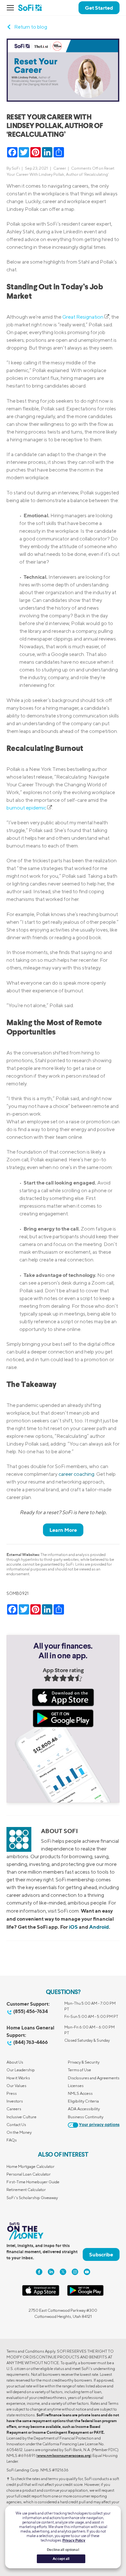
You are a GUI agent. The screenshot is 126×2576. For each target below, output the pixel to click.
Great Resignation (83, 317)
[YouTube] (87, 2272)
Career (60, 168)
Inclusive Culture (21, 2117)
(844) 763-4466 (31, 2042)
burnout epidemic (26, 808)
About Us (15, 2062)
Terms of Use (79, 2070)
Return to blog (31, 27)
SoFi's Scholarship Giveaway (32, 2198)
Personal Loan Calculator (29, 2174)
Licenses (76, 2086)
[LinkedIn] (51, 2272)
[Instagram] (75, 2272)
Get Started (99, 8)
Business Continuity (86, 2117)
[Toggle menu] (12, 8)
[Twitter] (63, 2272)
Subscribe (101, 2254)
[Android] (85, 2295)
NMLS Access (80, 2093)
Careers (14, 2109)
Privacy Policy (74, 2540)
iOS (73, 1927)
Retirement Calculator (26, 2190)
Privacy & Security (84, 2062)
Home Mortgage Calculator (31, 2166)
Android (99, 1927)
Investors (15, 2101)
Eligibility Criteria (83, 2101)
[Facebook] (39, 2272)
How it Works (18, 2078)
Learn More (63, 1530)
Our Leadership (21, 2070)
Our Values (16, 2086)
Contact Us (16, 2125)
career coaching (76, 1474)
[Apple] (41, 2295)
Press (12, 2093)
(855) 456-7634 (31, 2011)
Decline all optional (63, 2550)
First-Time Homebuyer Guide (33, 2182)
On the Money (19, 2132)
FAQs (12, 2140)
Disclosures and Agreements (94, 2078)
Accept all (61, 2559)
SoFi (16, 168)
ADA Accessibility (84, 2109)
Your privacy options (99, 2125)
